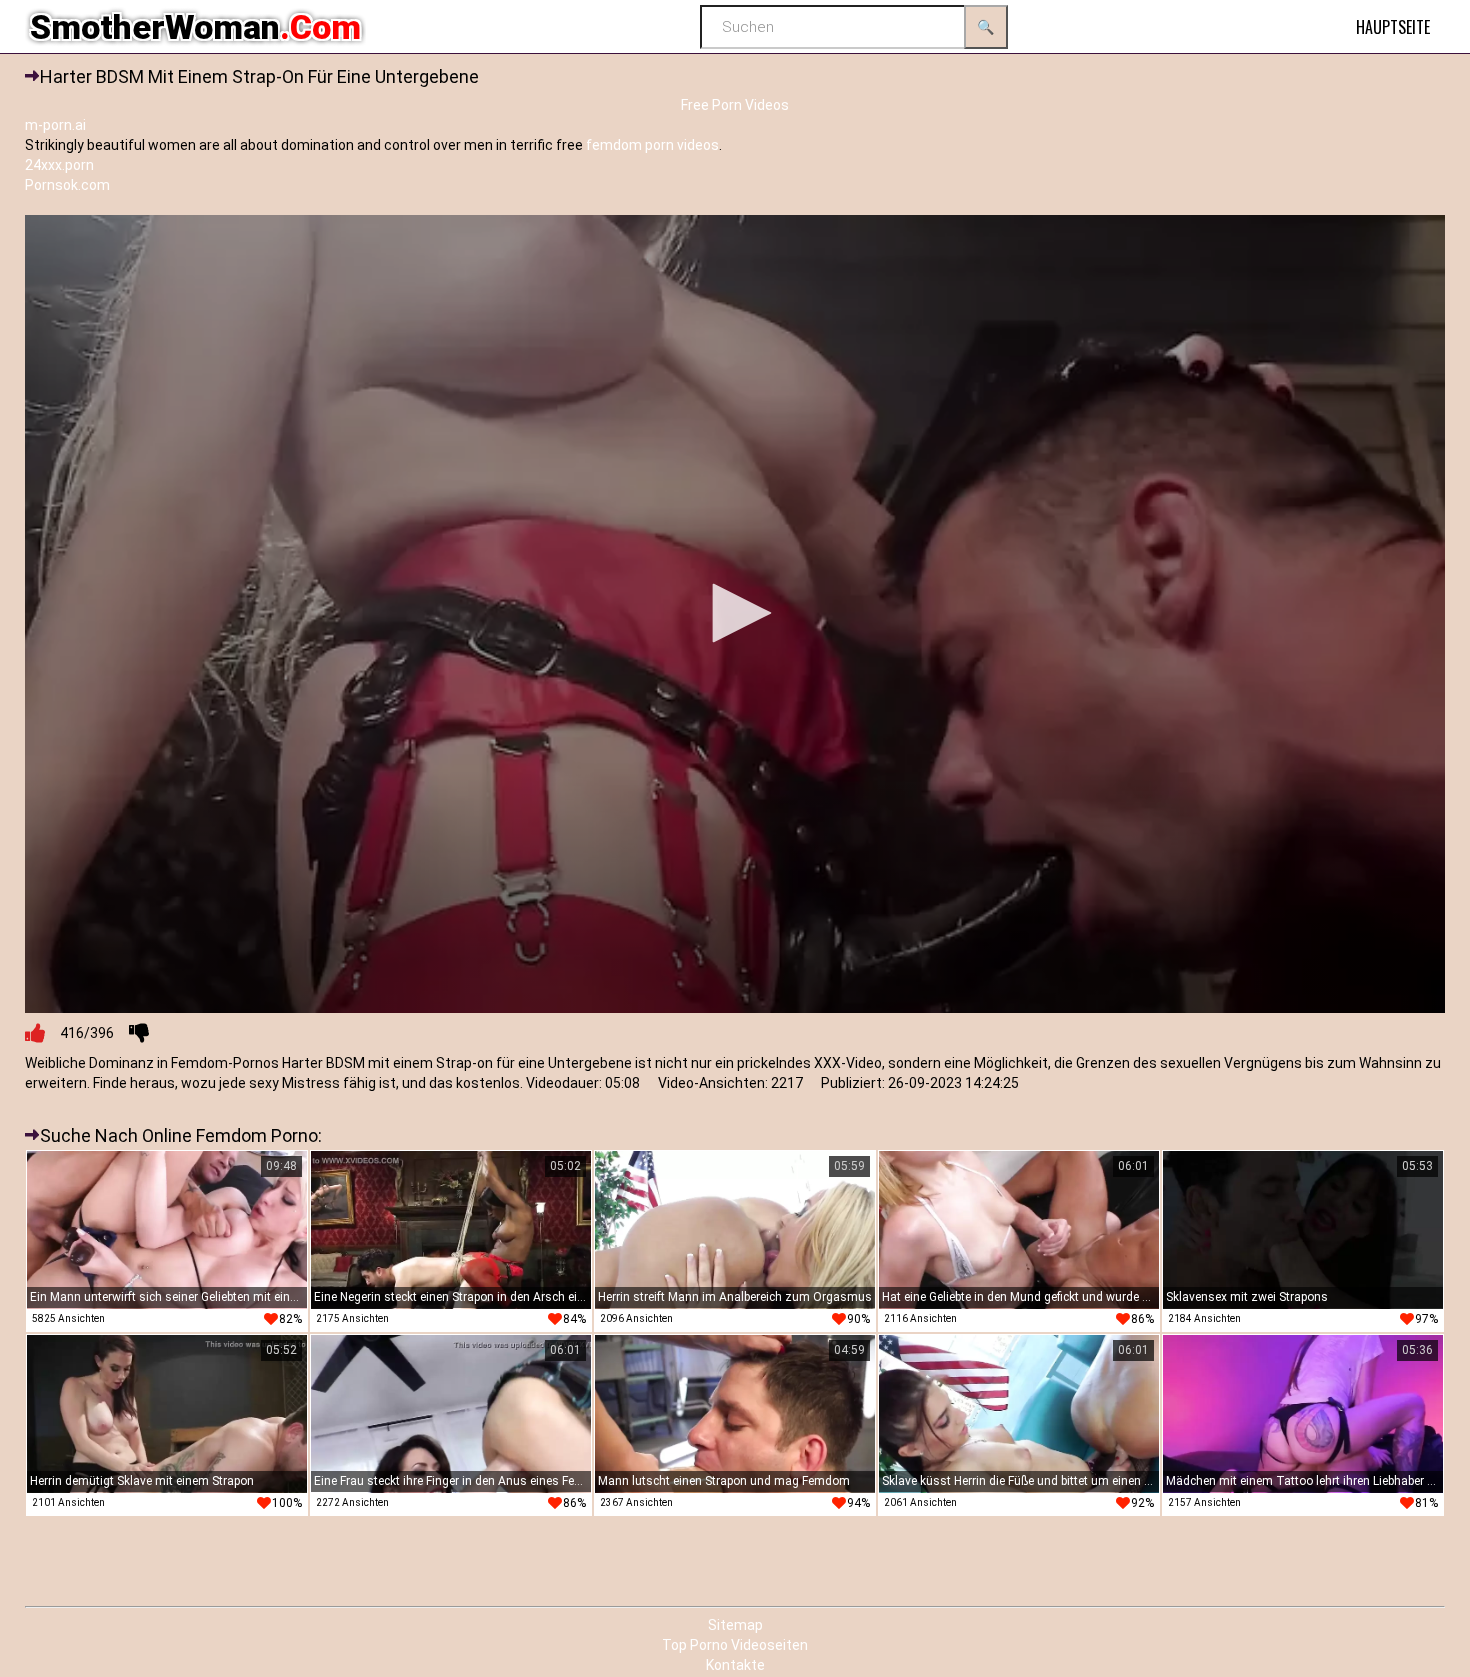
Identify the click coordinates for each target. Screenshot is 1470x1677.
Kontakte (735, 1665)
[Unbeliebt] (139, 1033)
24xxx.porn (59, 165)
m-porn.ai (55, 125)
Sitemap (735, 1625)
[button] (735, 613)
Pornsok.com (67, 185)
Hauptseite (1393, 27)
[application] (735, 614)
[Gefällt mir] (35, 1033)
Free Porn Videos (735, 105)
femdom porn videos (652, 145)
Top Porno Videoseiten (735, 1645)
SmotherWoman (195, 27)
